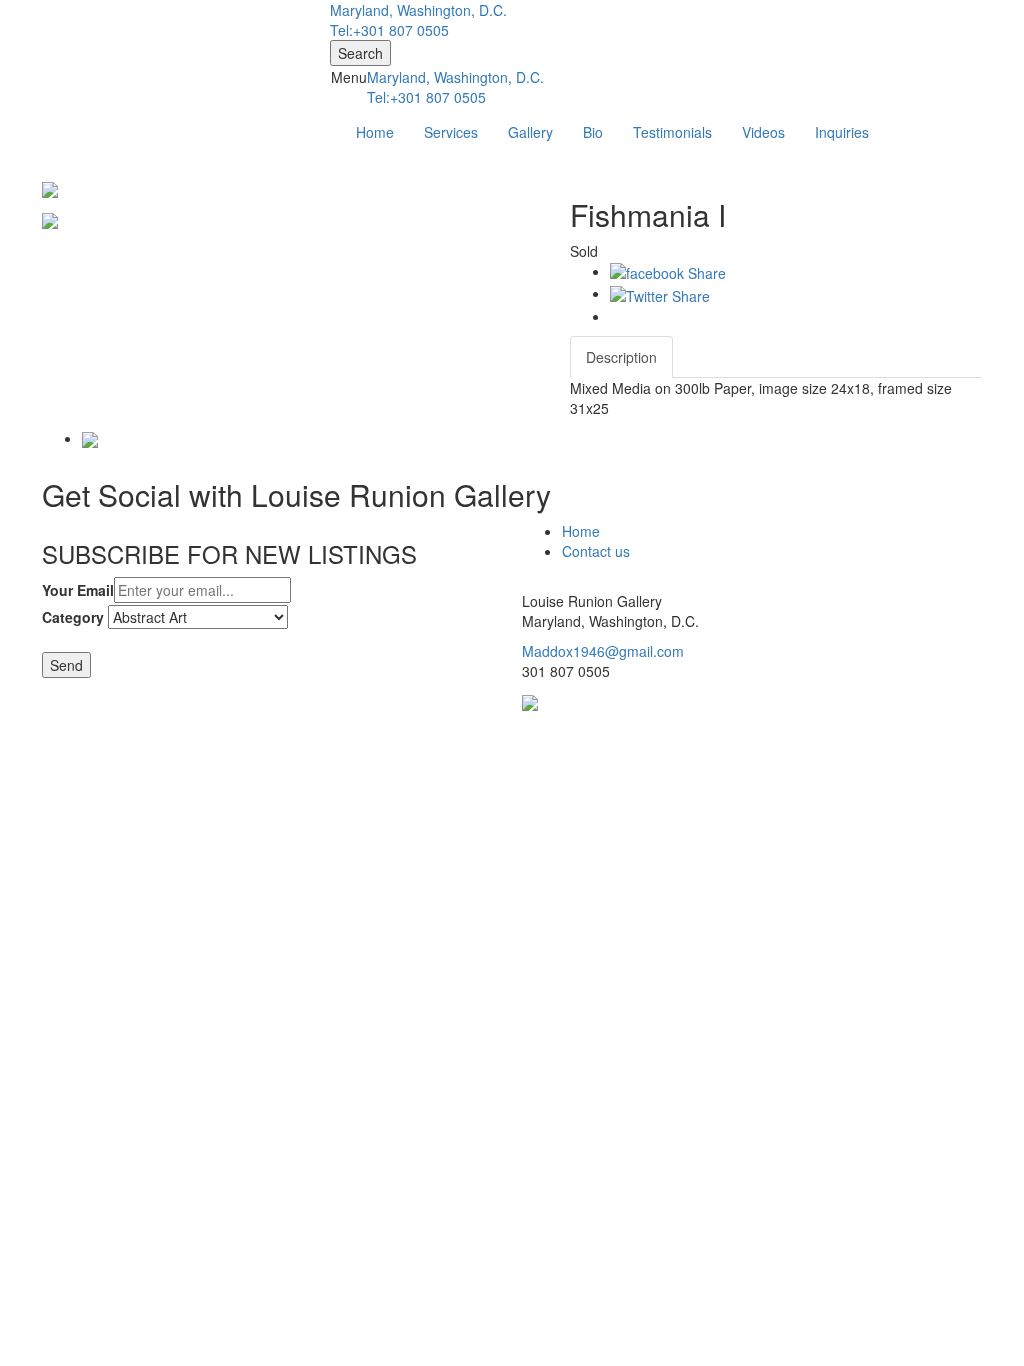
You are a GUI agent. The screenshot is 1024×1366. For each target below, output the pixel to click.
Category (73, 617)
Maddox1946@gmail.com (603, 651)
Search (360, 53)
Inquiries (842, 132)
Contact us (596, 551)
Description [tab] (621, 357)
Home (375, 132)
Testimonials (672, 132)
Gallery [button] (530, 132)
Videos (763, 132)
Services (451, 132)
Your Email (78, 590)
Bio (593, 132)
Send (66, 665)
